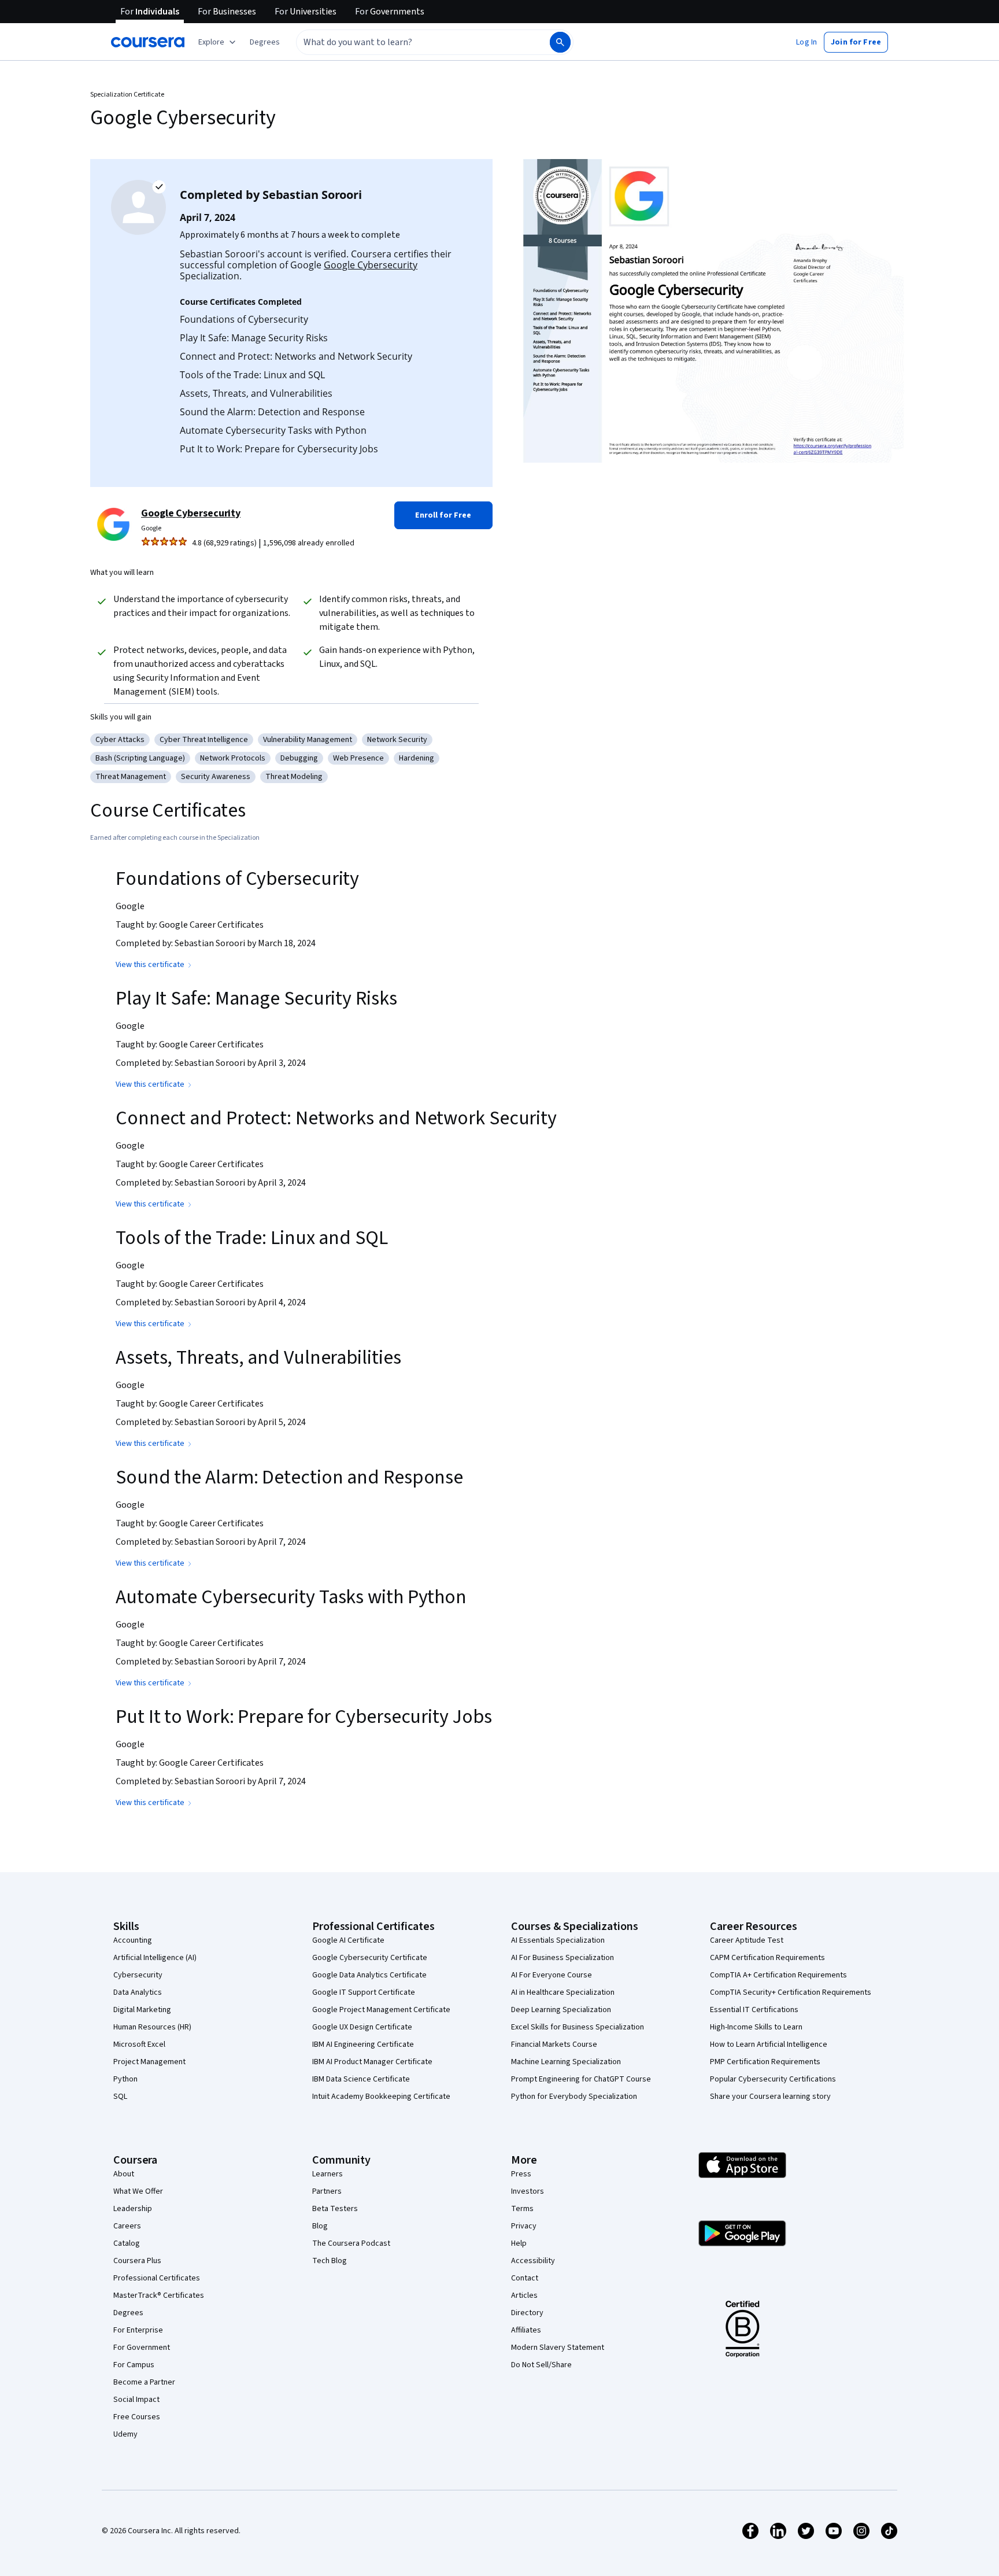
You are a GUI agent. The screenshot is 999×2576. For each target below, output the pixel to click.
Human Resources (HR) (152, 2027)
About (124, 2174)
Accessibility (533, 2261)
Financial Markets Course (554, 2044)
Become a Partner (144, 2382)
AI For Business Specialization (563, 1958)
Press (521, 2174)
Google (151, 528)
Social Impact (136, 2400)
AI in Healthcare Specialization (563, 1992)
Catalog (127, 2243)
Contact (525, 2278)
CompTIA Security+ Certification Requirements (791, 1992)
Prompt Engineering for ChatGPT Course (581, 2079)
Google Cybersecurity (371, 265)
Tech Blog (330, 2261)
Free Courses (137, 2417)
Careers (127, 2226)
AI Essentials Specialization (558, 1940)
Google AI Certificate (348, 1940)
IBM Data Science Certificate (361, 2079)
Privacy (524, 2226)
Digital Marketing (142, 2010)
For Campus (134, 2365)
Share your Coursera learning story (770, 2097)
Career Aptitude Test (747, 1940)
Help (519, 2243)
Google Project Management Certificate (381, 2010)
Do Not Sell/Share (541, 2365)
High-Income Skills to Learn (756, 2027)
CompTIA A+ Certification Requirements (778, 1975)
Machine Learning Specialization (566, 2062)
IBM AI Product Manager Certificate (372, 2062)
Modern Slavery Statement (558, 2348)
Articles (524, 2295)
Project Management (149, 2062)
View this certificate (150, 965)
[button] (265, 42)
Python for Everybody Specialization (574, 2097)
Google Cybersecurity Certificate (370, 1958)
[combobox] (410, 42)
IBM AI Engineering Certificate (363, 2044)
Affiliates (526, 2330)
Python (125, 2079)
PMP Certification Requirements (765, 2062)
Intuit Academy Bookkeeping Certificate (381, 2097)
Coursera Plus (137, 2261)
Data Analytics (138, 1992)
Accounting (133, 1940)
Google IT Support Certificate (364, 1992)
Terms (522, 2209)
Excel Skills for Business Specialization (578, 2027)
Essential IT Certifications (754, 2010)
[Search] (560, 42)
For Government (142, 2348)
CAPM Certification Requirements (767, 1958)
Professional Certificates (157, 2278)
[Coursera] (148, 42)
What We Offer (138, 2191)
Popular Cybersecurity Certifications (773, 2079)
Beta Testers (335, 2209)
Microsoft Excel (139, 2044)
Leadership (133, 2209)
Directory (527, 2313)
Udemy (125, 2434)
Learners (328, 2174)
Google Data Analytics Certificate (369, 1975)
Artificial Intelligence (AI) (155, 1958)
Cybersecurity (138, 1975)
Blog (320, 2226)
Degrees (128, 2313)
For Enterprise (138, 2330)
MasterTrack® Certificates (159, 2295)
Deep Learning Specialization (561, 2010)
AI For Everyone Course (552, 1975)
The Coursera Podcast (351, 2243)
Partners (327, 2191)
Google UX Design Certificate (362, 2027)
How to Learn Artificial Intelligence (769, 2044)
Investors (528, 2191)
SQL (120, 2097)
